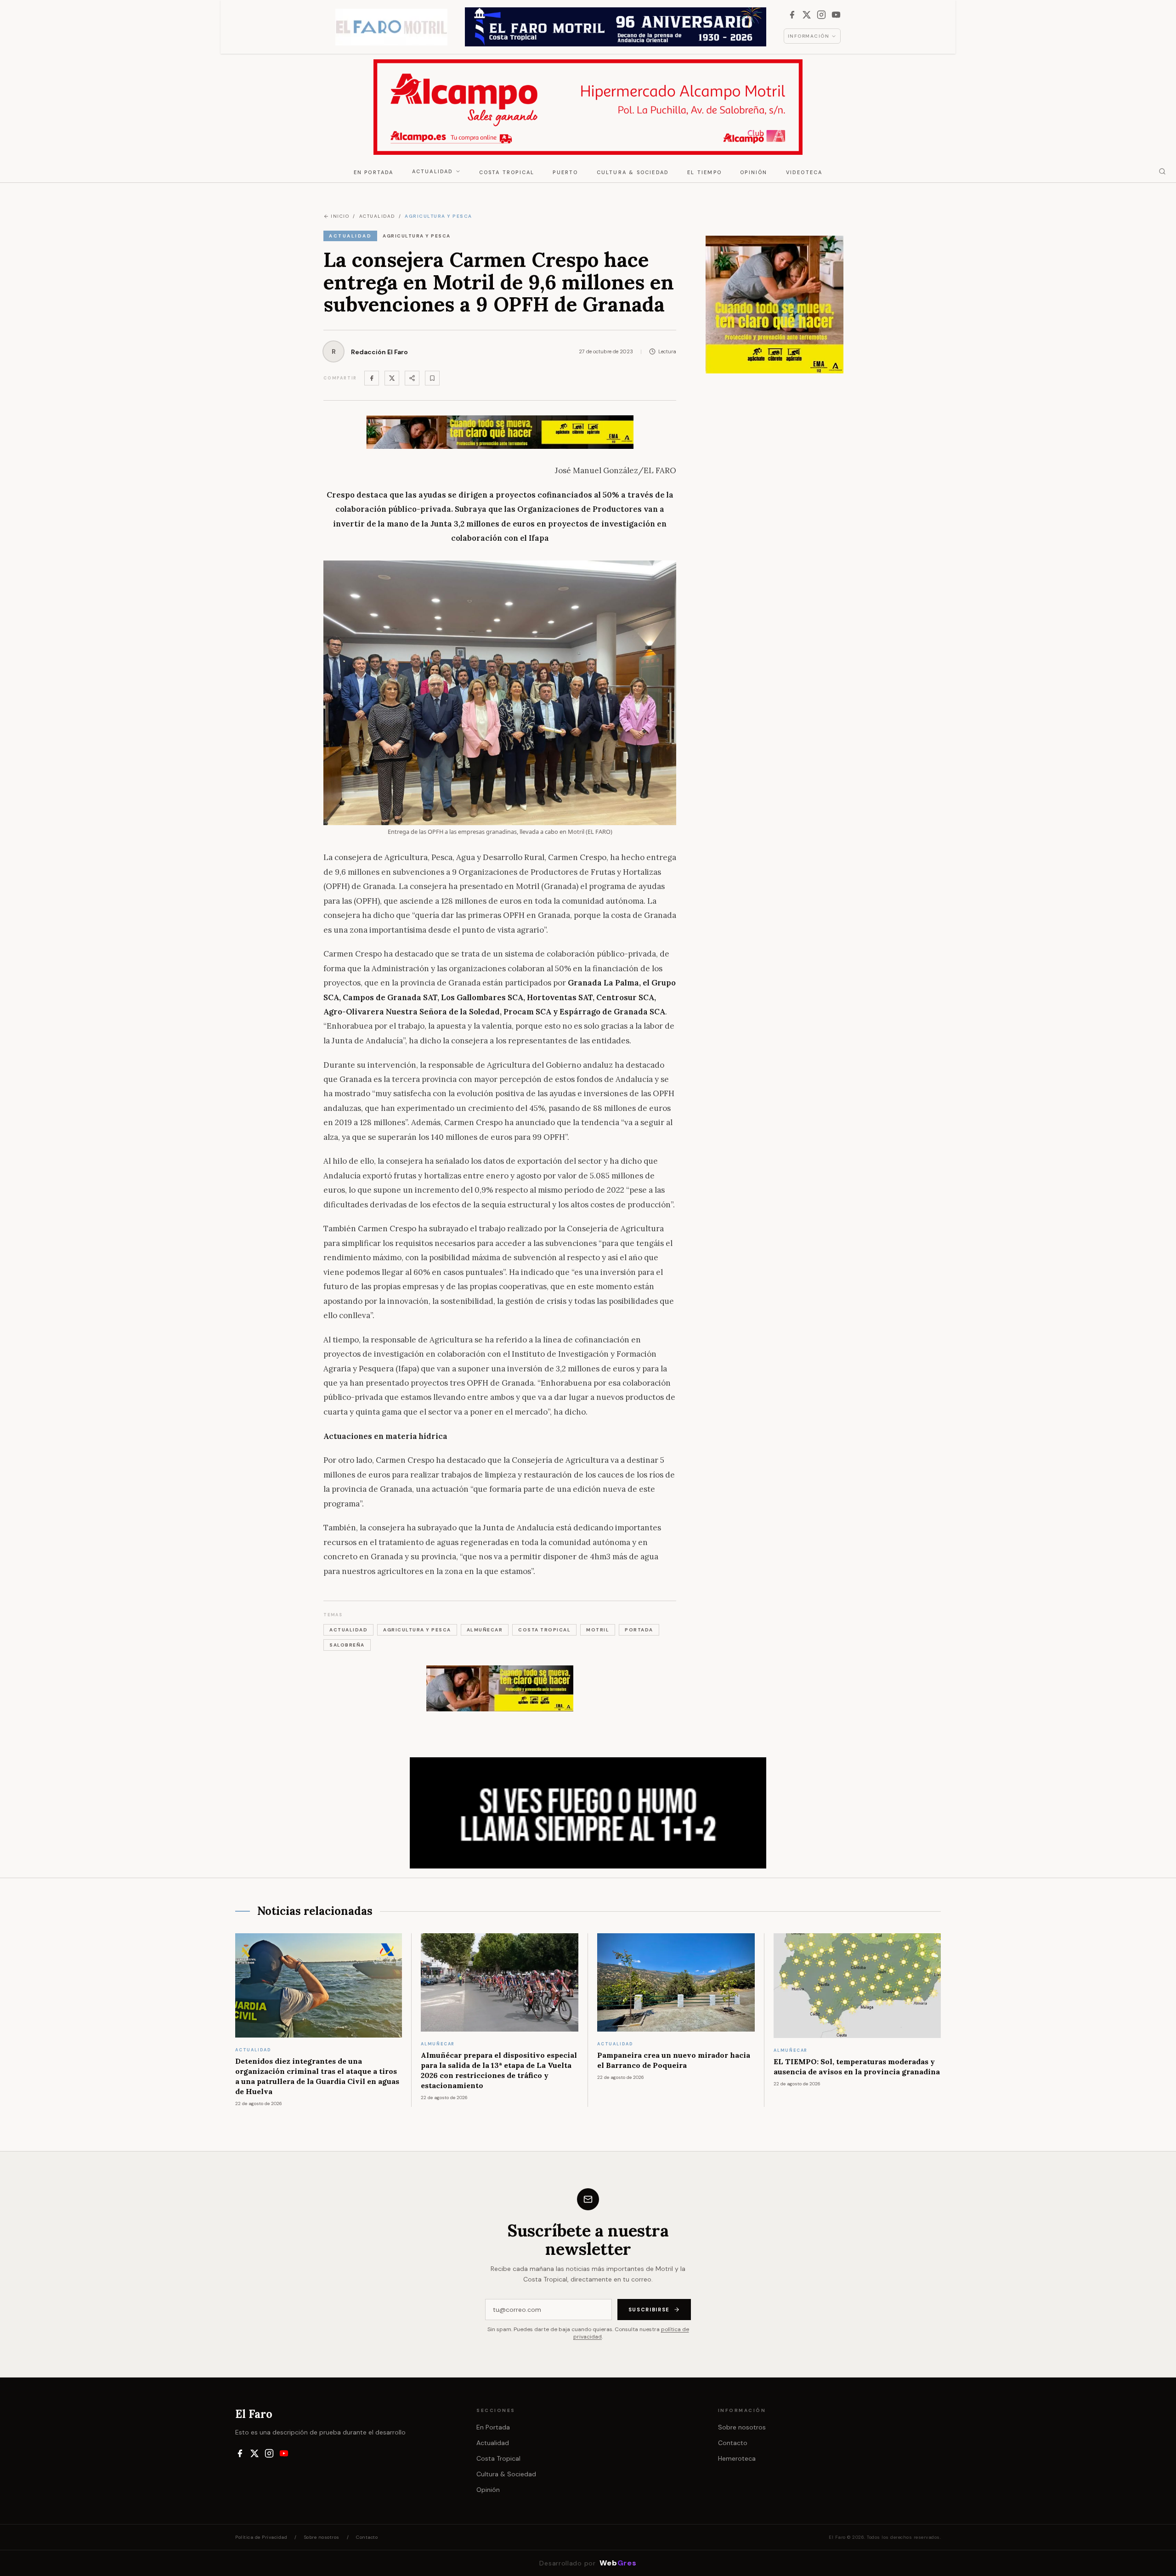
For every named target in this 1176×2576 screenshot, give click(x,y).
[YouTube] (836, 15)
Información (809, 36)
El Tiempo (704, 172)
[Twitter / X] (392, 378)
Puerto (565, 172)
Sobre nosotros (742, 2427)
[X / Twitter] (807, 15)
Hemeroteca (737, 2458)
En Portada (374, 172)
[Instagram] (821, 15)
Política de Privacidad (261, 2537)
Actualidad (433, 171)
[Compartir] (412, 378)
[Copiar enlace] (432, 378)
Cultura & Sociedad (633, 172)
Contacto (733, 2443)
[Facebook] (792, 15)
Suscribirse (649, 2310)
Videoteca (804, 172)
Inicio (340, 216)
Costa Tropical (507, 172)
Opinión (754, 172)
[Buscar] (1162, 171)
